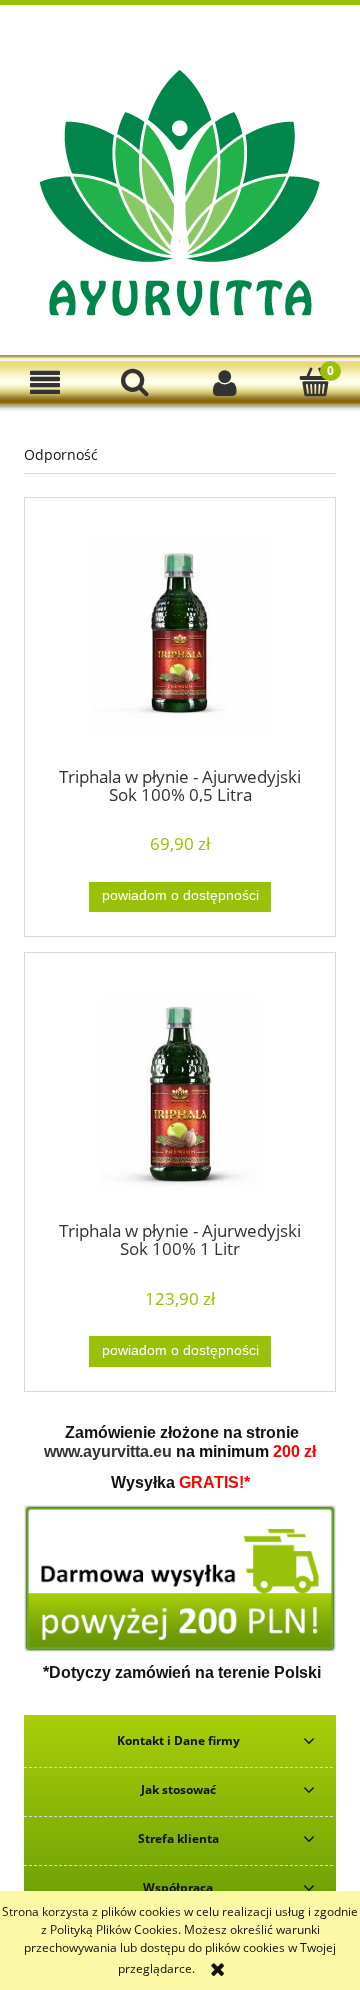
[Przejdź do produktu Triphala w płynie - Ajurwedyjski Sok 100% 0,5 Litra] (180, 638)
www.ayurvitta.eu (108, 1451)
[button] (45, 382)
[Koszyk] (315, 381)
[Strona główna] (180, 191)
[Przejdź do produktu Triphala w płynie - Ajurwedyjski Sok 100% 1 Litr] (180, 1093)
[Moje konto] (225, 382)
